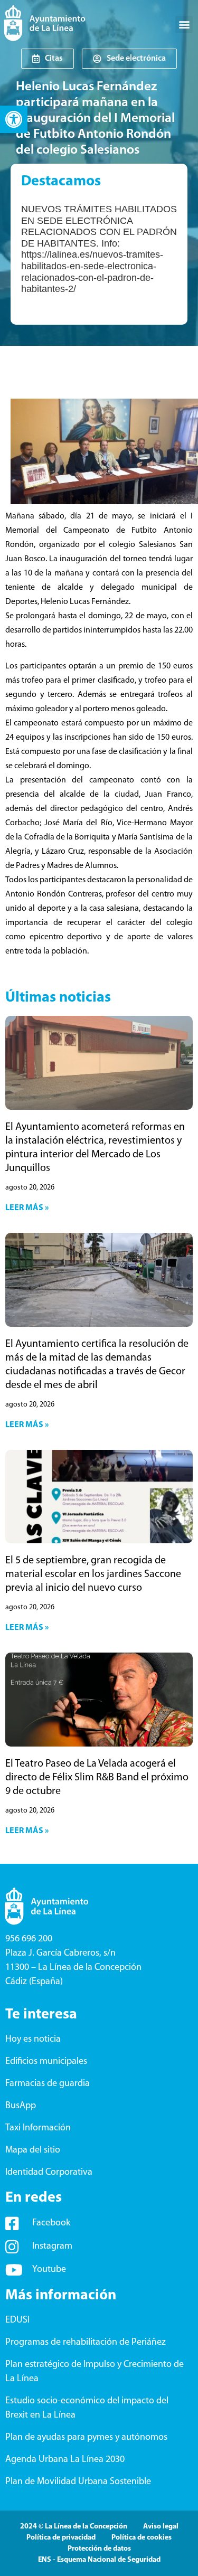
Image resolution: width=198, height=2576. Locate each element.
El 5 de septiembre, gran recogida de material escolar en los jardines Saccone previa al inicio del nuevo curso (93, 1574)
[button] (14, 119)
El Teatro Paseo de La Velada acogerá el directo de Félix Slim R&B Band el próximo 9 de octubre (97, 1778)
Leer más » (27, 1208)
